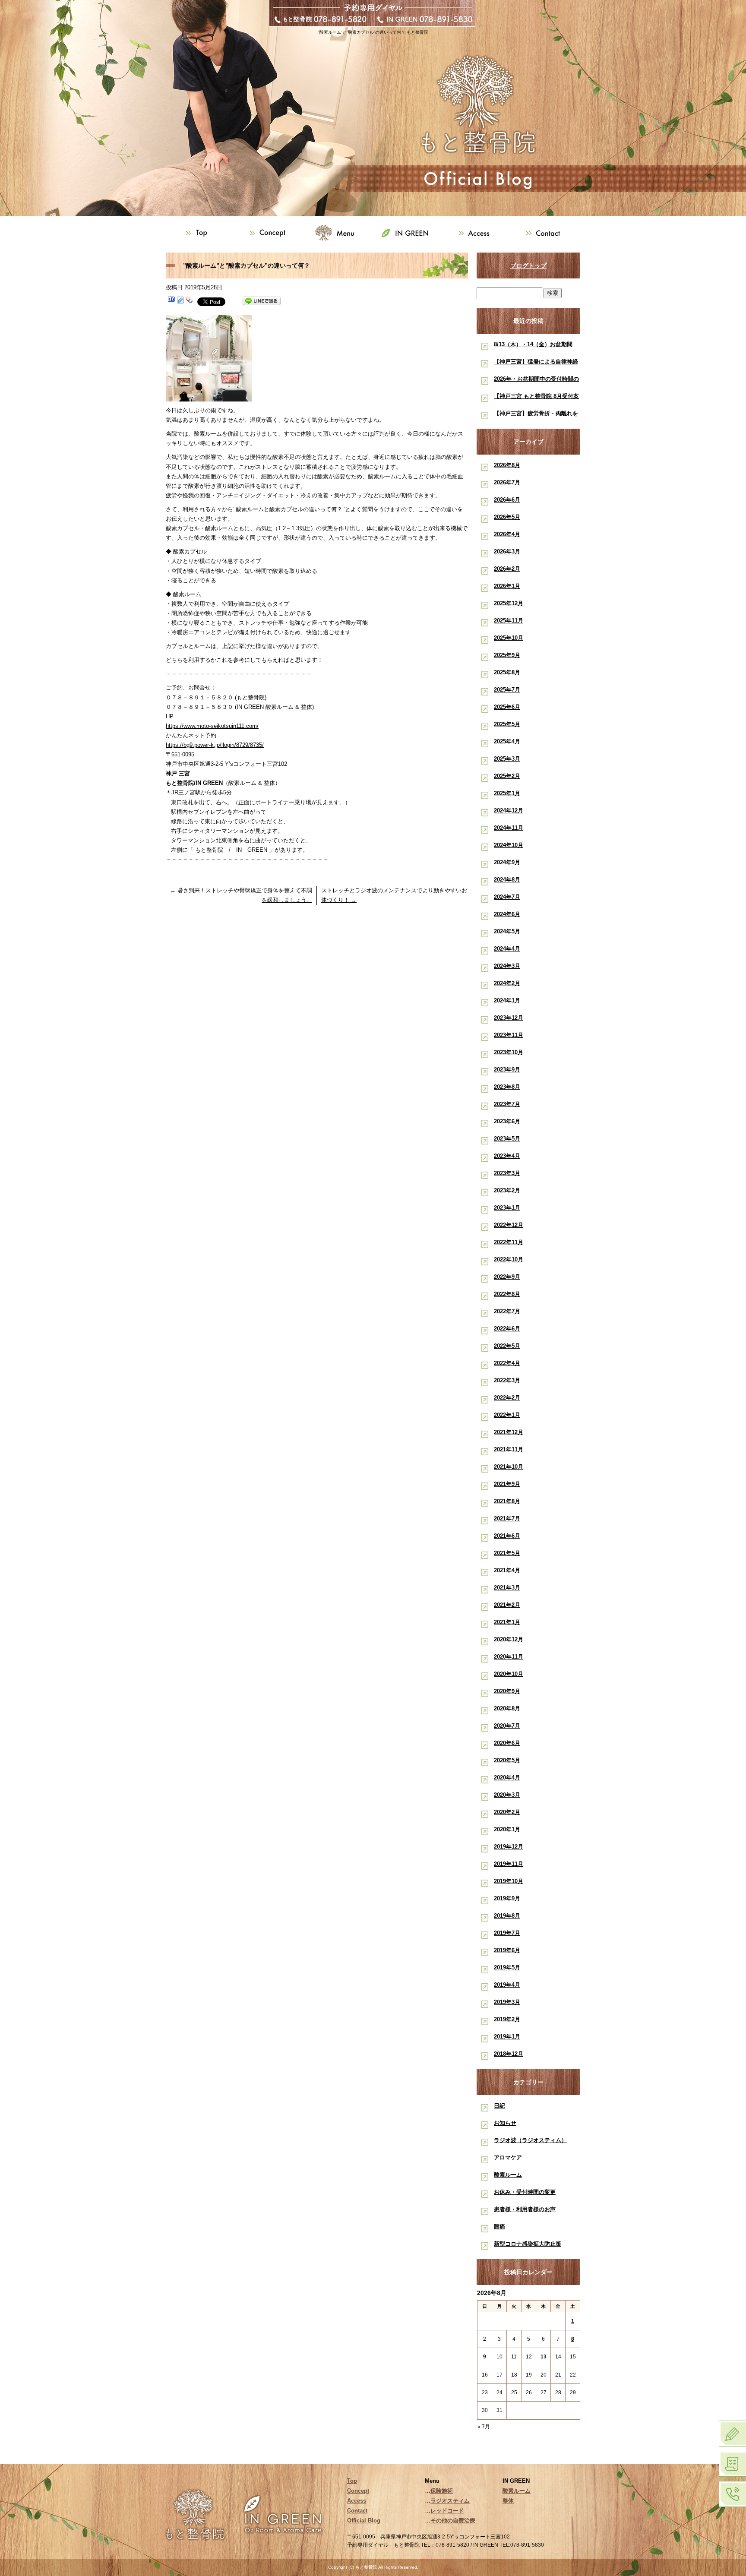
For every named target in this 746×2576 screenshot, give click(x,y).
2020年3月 (507, 1795)
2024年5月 (507, 931)
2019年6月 (507, 1950)
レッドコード (447, 2511)
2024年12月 (509, 811)
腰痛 (499, 2227)
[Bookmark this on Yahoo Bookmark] (190, 301)
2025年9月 (507, 655)
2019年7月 (507, 1933)
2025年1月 (507, 793)
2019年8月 (507, 1916)
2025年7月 (507, 690)
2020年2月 (507, 1812)
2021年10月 (509, 1467)
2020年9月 (507, 1691)
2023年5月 (507, 1139)
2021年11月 (509, 1449)
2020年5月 (507, 1760)
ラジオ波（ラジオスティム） (530, 2140)
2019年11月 (509, 1864)
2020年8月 (507, 1708)
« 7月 (484, 2427)
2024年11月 (509, 828)
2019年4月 (507, 1985)
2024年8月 (507, 880)
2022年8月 (507, 1294)
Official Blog (364, 2521)
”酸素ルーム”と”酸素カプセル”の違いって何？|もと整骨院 (373, 32)
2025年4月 (507, 741)
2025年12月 (509, 603)
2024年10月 (509, 845)
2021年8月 (507, 1501)
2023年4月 (507, 1156)
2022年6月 (507, 1329)
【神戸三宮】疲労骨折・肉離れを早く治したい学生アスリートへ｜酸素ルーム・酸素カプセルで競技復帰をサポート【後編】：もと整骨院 (536, 415)
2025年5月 (507, 724)
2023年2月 (507, 1190)
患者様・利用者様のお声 (525, 2209)
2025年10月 (509, 638)
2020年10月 (509, 1674)
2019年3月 (507, 2002)
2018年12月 (509, 2054)
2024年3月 (507, 966)
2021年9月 (507, 1484)
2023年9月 (507, 1070)
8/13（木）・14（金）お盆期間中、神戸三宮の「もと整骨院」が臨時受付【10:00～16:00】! (536, 346)
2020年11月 (509, 1657)
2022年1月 (507, 1415)
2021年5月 (507, 1553)
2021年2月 (507, 1605)
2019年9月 (507, 1898)
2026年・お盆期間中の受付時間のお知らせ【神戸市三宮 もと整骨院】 (536, 381)
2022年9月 (507, 1277)
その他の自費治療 (453, 2521)
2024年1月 (507, 1000)
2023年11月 (509, 1035)
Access (477, 233)
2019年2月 (507, 2019)
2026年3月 (507, 552)
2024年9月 (507, 862)
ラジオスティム (450, 2501)
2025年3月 (507, 759)
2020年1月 (507, 1829)
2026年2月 (507, 569)
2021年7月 (507, 1519)
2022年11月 (509, 1242)
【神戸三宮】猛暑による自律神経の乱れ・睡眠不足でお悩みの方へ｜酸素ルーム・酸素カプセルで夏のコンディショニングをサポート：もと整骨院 (536, 363)
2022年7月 (507, 1311)
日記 (499, 2106)
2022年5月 (507, 1346)
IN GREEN (408, 233)
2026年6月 (507, 500)
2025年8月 (507, 672)
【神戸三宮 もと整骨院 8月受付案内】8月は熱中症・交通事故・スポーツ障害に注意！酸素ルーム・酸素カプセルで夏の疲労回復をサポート (536, 398)
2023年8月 (507, 1087)
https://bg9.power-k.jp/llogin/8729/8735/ (215, 745)
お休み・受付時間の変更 (525, 2192)
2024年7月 (507, 897)
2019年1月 (507, 2037)
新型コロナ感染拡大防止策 (528, 2244)
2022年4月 (507, 1363)
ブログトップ (528, 266)
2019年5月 (507, 1968)
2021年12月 (509, 1432)
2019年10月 (509, 1881)
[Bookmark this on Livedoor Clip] (180, 301)
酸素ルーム (508, 2175)
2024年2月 (507, 983)
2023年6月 (507, 1121)
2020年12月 (509, 1639)
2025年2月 (507, 776)
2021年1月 (507, 1622)
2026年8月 (507, 465)
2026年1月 (507, 586)
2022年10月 (509, 1260)
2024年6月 (507, 914)
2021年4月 (507, 1570)
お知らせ (505, 2123)
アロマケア (508, 2157)
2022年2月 (507, 1398)
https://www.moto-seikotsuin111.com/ (212, 726)
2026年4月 (507, 534)
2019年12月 (509, 1847)
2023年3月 (507, 1173)
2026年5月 (507, 517)
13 (544, 2357)
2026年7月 (507, 482)
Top (200, 233)
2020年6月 (507, 1743)
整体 (508, 2501)
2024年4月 (507, 949)
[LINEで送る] (262, 301)
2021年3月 (507, 1588)
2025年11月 (509, 621)
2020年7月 (507, 1726)
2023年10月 (509, 1052)
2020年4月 (507, 1778)
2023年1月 (507, 1208)
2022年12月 (509, 1225)
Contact (546, 233)
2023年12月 (509, 1018)
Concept (269, 233)
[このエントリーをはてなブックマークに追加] (171, 301)
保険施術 (442, 2491)
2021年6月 (507, 1536)
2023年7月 (507, 1104)
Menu (338, 233)
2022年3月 (507, 1380)
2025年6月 (507, 707)
